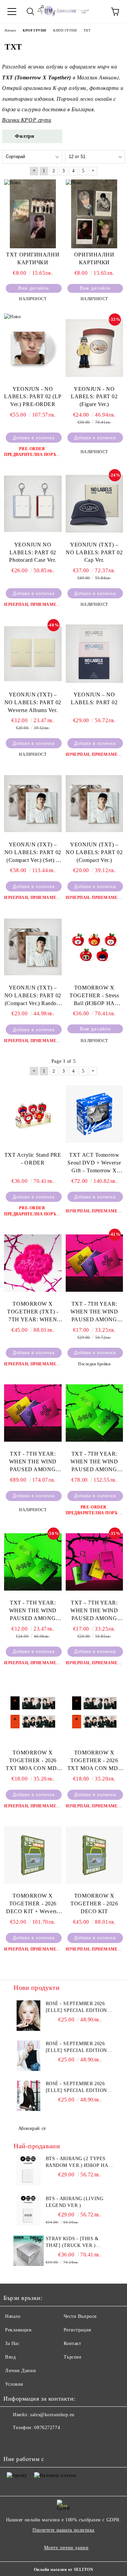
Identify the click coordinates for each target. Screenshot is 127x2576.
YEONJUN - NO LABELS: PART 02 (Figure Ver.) (94, 397)
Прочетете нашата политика (63, 2530)
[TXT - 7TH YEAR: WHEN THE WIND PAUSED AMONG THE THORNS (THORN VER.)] (33, 1562)
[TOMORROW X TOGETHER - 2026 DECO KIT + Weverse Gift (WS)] (33, 1855)
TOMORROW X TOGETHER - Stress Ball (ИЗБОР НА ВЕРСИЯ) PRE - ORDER (94, 996)
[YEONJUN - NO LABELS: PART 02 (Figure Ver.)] (94, 348)
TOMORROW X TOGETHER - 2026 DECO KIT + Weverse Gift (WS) (33, 1904)
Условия (14, 2384)
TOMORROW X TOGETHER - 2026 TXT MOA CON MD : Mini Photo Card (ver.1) (94, 1761)
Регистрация (77, 2330)
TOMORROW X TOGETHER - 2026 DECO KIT (94, 1904)
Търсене (73, 2357)
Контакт (72, 2343)
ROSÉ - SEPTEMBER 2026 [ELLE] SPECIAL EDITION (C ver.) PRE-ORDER (76, 2007)
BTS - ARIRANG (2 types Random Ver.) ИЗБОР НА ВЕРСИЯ (77, 2162)
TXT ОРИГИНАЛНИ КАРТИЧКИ (33, 258)
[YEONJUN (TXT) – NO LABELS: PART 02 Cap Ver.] (94, 504)
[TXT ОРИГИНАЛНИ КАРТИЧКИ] (33, 214)
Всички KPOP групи (27, 120)
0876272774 (47, 2428)
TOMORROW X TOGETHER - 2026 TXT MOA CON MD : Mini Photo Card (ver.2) (33, 1761)
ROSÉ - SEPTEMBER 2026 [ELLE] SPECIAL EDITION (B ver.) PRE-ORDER (76, 2088)
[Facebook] (12, 2441)
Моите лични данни (66, 2548)
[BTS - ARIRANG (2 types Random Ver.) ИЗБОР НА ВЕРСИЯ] (29, 2171)
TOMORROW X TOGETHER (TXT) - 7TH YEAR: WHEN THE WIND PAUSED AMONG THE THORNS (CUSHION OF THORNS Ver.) (33, 1312)
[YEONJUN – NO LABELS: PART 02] (94, 653)
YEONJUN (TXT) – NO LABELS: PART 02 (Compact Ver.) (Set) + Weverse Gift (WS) (33, 853)
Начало (13, 2316)
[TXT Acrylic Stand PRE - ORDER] (33, 1114)
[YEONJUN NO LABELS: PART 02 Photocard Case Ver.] (33, 504)
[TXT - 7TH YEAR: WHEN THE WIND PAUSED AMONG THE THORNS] (94, 1263)
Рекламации (18, 2330)
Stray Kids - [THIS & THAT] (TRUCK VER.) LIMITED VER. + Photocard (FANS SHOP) (77, 2243)
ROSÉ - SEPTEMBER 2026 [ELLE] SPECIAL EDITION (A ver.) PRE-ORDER (76, 2048)
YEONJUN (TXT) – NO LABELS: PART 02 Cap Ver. (94, 552)
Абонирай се (32, 2128)
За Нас (12, 2343)
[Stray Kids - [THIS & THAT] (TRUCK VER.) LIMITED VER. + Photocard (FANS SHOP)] (29, 2251)
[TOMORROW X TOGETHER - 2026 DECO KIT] (94, 1855)
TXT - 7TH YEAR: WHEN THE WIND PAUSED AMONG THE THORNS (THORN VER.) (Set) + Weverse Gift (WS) (94, 1462)
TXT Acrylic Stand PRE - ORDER (33, 1159)
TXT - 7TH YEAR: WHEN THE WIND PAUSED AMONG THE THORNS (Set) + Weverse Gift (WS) (33, 1462)
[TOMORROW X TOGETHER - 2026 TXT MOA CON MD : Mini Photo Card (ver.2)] (33, 1712)
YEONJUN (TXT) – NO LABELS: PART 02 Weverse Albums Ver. (33, 702)
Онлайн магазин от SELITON (64, 2570)
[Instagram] (27, 2441)
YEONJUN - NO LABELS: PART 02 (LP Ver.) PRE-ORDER (33, 397)
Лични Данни (20, 2371)
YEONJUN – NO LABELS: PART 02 (94, 698)
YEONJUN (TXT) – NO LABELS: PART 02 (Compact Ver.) (94, 852)
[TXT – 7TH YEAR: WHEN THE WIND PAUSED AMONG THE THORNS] (94, 1562)
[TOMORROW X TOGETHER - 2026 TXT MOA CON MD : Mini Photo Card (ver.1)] (94, 1712)
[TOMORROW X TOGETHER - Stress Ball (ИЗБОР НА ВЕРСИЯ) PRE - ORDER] (94, 947)
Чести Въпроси (80, 2316)
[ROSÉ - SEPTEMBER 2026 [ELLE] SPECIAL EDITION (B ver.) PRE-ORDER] (29, 2096)
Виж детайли (34, 288)
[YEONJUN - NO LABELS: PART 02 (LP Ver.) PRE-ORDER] (33, 348)
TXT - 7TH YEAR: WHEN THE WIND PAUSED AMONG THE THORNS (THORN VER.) (33, 1611)
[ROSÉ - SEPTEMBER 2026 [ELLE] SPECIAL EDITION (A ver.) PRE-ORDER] (29, 2056)
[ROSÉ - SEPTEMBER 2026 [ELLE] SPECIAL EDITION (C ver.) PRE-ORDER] (29, 2016)
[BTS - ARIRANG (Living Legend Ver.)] (29, 2211)
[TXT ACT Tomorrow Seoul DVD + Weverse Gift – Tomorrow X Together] (94, 1114)
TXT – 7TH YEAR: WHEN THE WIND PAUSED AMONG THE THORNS (94, 1611)
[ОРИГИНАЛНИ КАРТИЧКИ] (94, 214)
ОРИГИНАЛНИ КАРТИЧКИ (94, 258)
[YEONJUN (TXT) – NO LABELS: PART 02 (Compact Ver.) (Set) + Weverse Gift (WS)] (33, 803)
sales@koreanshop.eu (52, 2415)
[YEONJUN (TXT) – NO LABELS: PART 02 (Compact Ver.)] (94, 803)
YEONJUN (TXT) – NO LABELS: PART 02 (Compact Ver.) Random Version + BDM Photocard (33, 996)
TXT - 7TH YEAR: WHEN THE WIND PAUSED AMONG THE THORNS (94, 1312)
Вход (10, 2357)
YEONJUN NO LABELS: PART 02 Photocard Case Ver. (33, 552)
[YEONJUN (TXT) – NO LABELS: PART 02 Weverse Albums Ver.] (33, 653)
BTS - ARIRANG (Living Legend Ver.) (75, 2202)
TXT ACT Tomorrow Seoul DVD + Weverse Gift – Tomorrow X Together (94, 1163)
